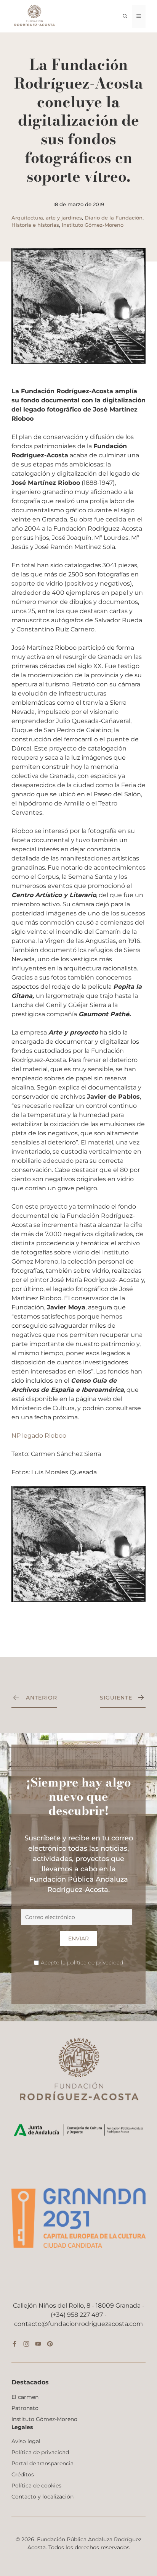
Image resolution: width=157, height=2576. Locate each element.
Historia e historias (35, 225)
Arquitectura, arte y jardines (47, 218)
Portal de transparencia (42, 2463)
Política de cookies (36, 2486)
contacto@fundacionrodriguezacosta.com (78, 2324)
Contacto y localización (42, 2497)
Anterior (42, 1698)
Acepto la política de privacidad (82, 1963)
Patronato (25, 2408)
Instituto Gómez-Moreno (93, 225)
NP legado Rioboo (39, 1436)
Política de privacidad (40, 2452)
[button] (125, 16)
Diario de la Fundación (114, 218)
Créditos (23, 2474)
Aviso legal (26, 2441)
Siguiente (116, 1698)
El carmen (25, 2397)
